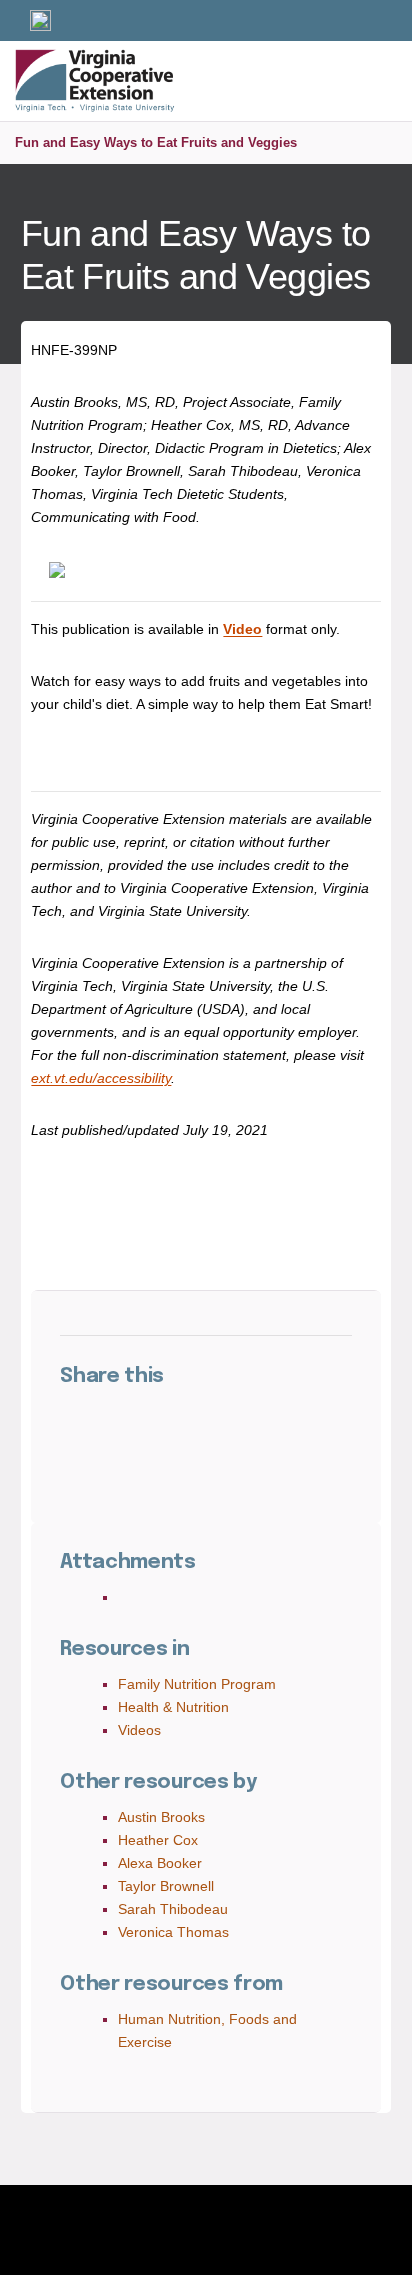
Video (242, 629)
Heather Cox (158, 1840)
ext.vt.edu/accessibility (101, 1078)
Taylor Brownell (166, 1886)
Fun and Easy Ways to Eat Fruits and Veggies (156, 142)
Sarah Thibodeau (173, 1909)
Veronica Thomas (173, 1932)
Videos (139, 1730)
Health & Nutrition (173, 1707)
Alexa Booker (160, 1863)
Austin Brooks (161, 1817)
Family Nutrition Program (197, 1684)
